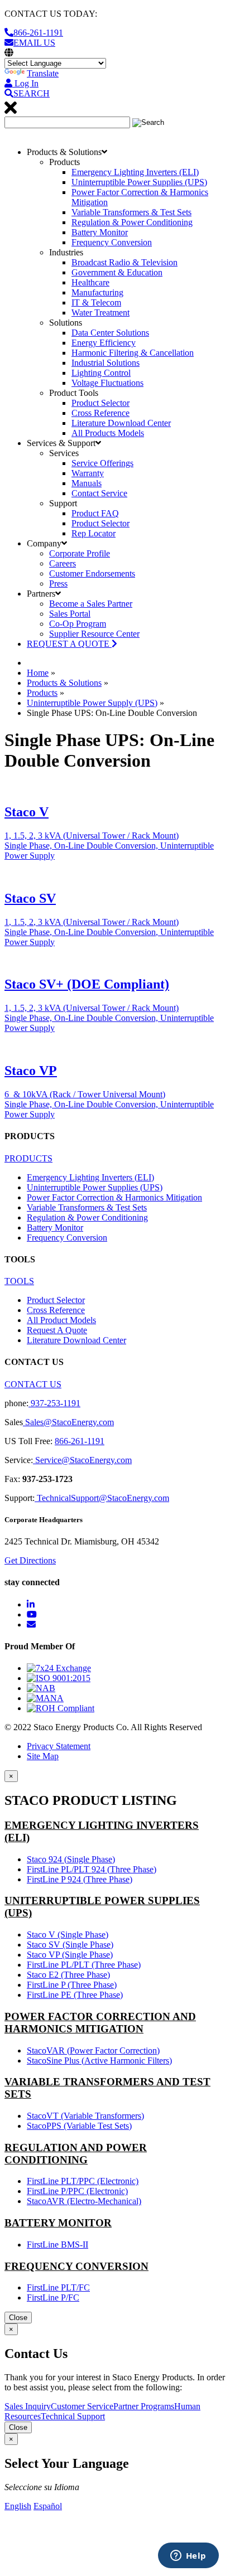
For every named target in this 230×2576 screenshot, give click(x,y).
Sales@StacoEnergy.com (68, 1422)
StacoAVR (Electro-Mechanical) (84, 2201)
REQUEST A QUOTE (69, 644)
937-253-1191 (54, 1403)
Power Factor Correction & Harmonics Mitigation (114, 1197)
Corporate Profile (80, 553)
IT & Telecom (96, 302)
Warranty (88, 473)
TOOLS (19, 1281)
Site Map (43, 1756)
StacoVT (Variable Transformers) (85, 2116)
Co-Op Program (78, 624)
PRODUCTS (28, 1158)
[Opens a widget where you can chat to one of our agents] (188, 2556)
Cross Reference (100, 413)
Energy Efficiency (104, 343)
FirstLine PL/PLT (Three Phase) (84, 1965)
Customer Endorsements (92, 573)
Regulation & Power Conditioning (132, 222)
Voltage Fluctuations (107, 383)
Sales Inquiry (28, 2406)
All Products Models (108, 433)
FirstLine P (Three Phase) (72, 1985)
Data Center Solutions (110, 333)
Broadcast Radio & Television (124, 262)
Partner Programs (144, 2406)
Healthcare (90, 282)
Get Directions (30, 1560)
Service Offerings (102, 463)
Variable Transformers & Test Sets (131, 212)
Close (18, 2318)
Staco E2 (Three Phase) (68, 1975)
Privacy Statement (59, 1746)
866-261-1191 (80, 1441)
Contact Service (99, 493)
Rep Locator (94, 533)
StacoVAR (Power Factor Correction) (93, 2050)
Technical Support (73, 2416)
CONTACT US (33, 1384)
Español (48, 2506)
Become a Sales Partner (91, 604)
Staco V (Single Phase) (68, 1935)
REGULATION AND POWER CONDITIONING (76, 2154)
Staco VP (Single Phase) (70, 1955)
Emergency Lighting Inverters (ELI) (135, 172)
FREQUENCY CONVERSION (76, 2266)
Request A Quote (57, 1330)
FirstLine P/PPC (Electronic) (77, 2191)
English (18, 2506)
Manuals (87, 483)
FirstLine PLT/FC (58, 2287)
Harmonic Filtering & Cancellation (133, 353)
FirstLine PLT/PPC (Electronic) (83, 2181)
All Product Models (61, 1320)
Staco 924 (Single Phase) (71, 1859)
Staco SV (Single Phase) (70, 1945)
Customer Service (82, 2406)
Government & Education (117, 272)
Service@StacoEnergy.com (82, 1460)
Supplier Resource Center (94, 634)
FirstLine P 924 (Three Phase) (80, 1879)
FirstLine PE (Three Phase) (75, 1995)
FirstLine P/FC (53, 2297)
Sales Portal (70, 614)
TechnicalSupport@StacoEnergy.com (102, 1498)
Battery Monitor (100, 232)
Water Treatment (100, 313)
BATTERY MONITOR (58, 2223)
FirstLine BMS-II (57, 2245)
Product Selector (100, 403)
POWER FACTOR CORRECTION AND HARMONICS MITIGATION (100, 2023)
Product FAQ (95, 513)
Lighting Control (101, 373)
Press (58, 584)
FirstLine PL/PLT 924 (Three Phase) (92, 1869)
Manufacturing (97, 292)
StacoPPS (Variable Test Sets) (79, 2126)
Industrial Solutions (106, 363)
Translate (43, 73)
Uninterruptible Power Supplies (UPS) (139, 182)
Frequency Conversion (112, 242)
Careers (63, 563)
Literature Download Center (121, 423)
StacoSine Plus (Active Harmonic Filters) (99, 2061)
